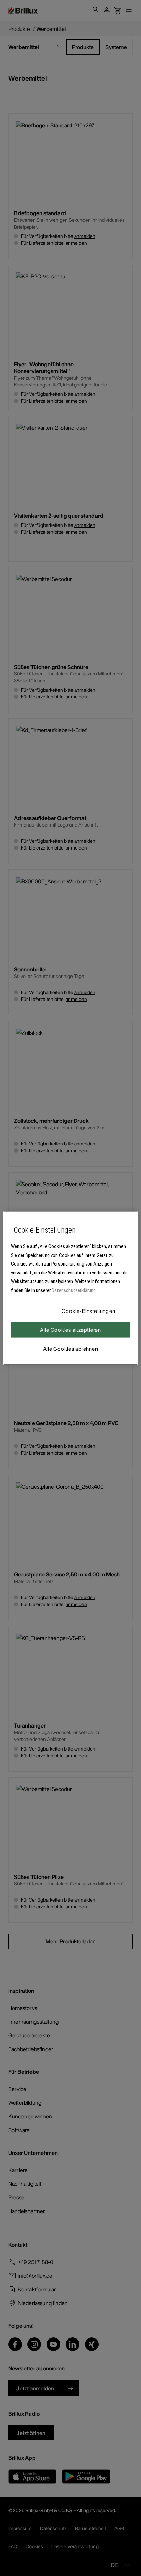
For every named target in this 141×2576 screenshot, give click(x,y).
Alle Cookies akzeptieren (70, 1330)
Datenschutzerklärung (74, 1290)
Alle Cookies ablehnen (71, 1349)
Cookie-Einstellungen (88, 1311)
